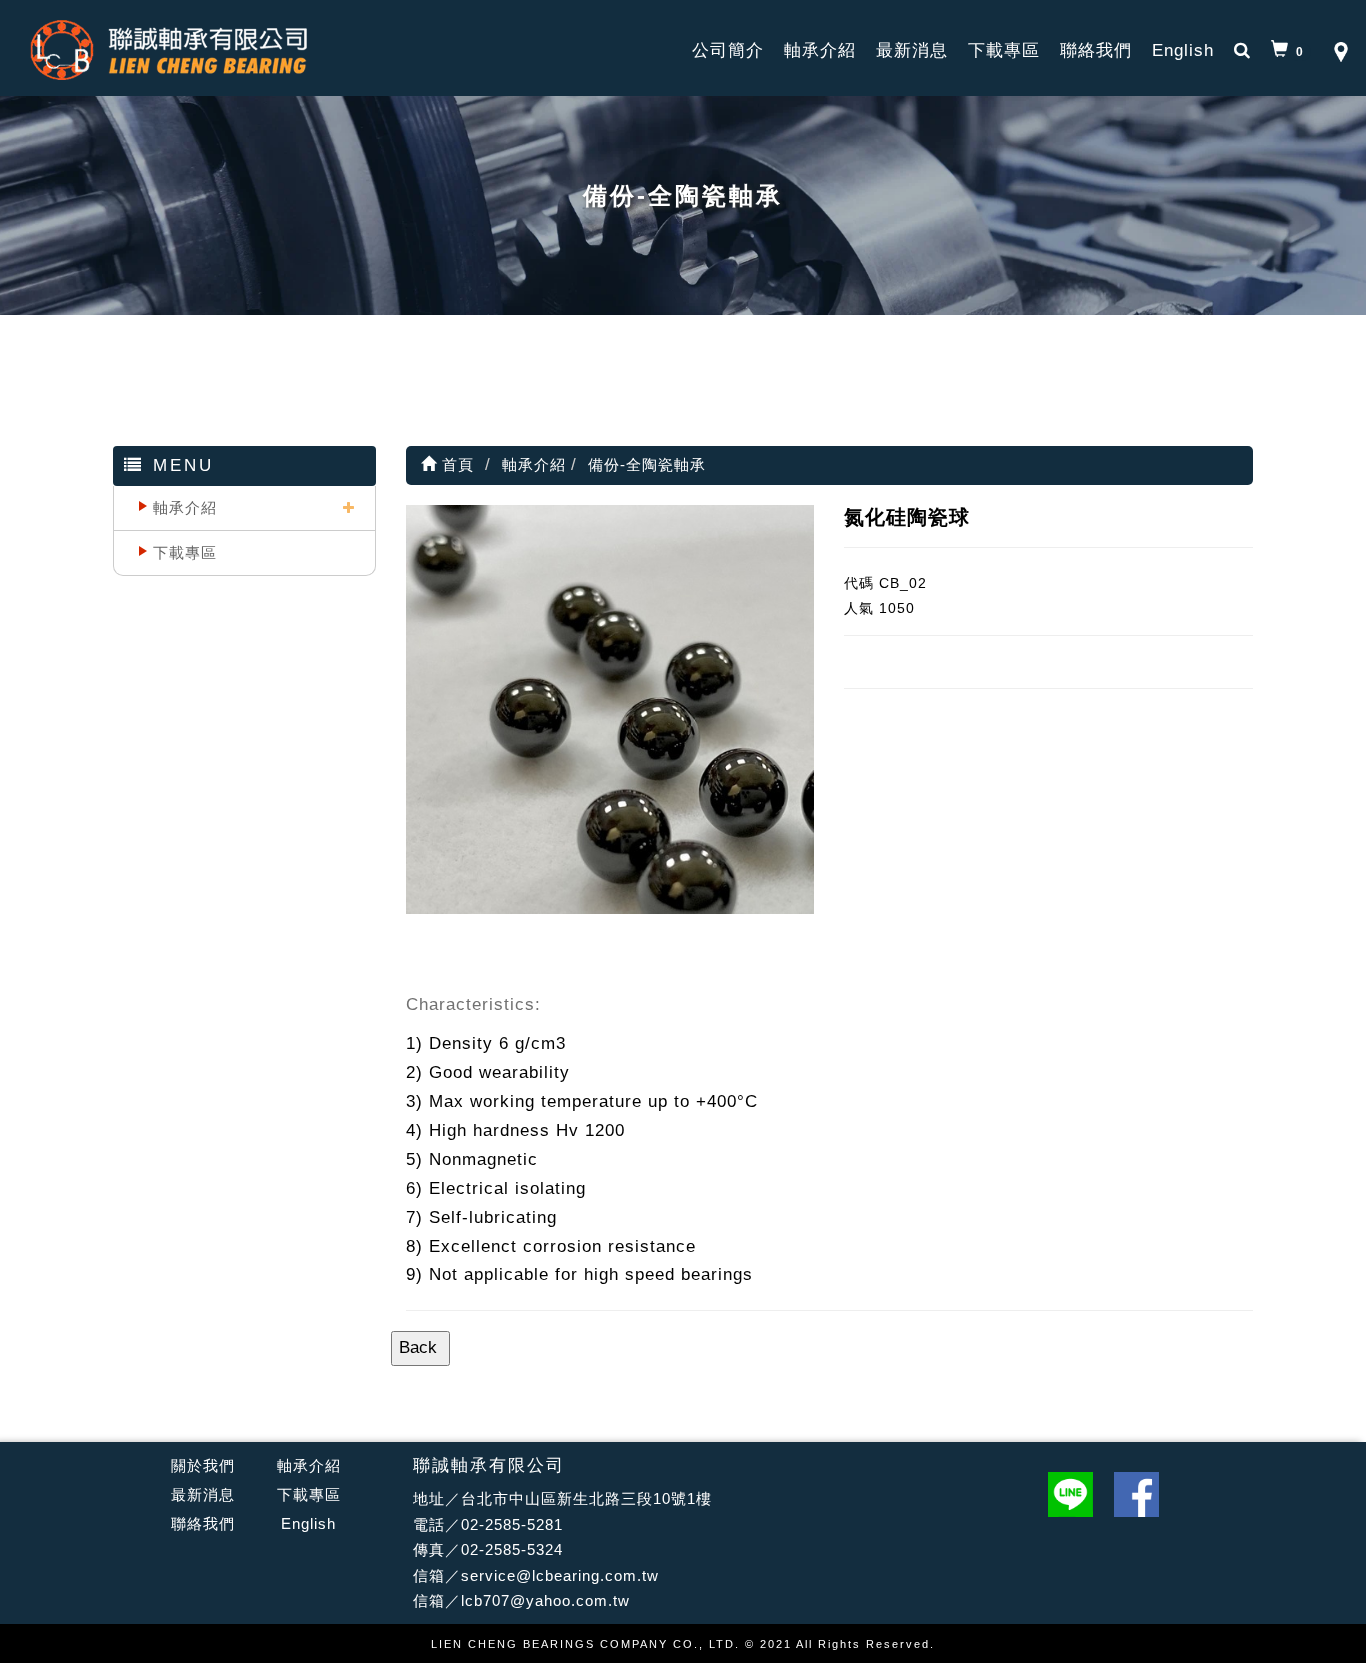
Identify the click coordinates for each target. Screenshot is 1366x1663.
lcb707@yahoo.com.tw (545, 1600)
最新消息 (912, 50)
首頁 (455, 464)
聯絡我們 (1096, 50)
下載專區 (1004, 50)
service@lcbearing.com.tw (560, 1575)
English (1183, 50)
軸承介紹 (820, 50)
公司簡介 (728, 50)
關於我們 (203, 1465)
